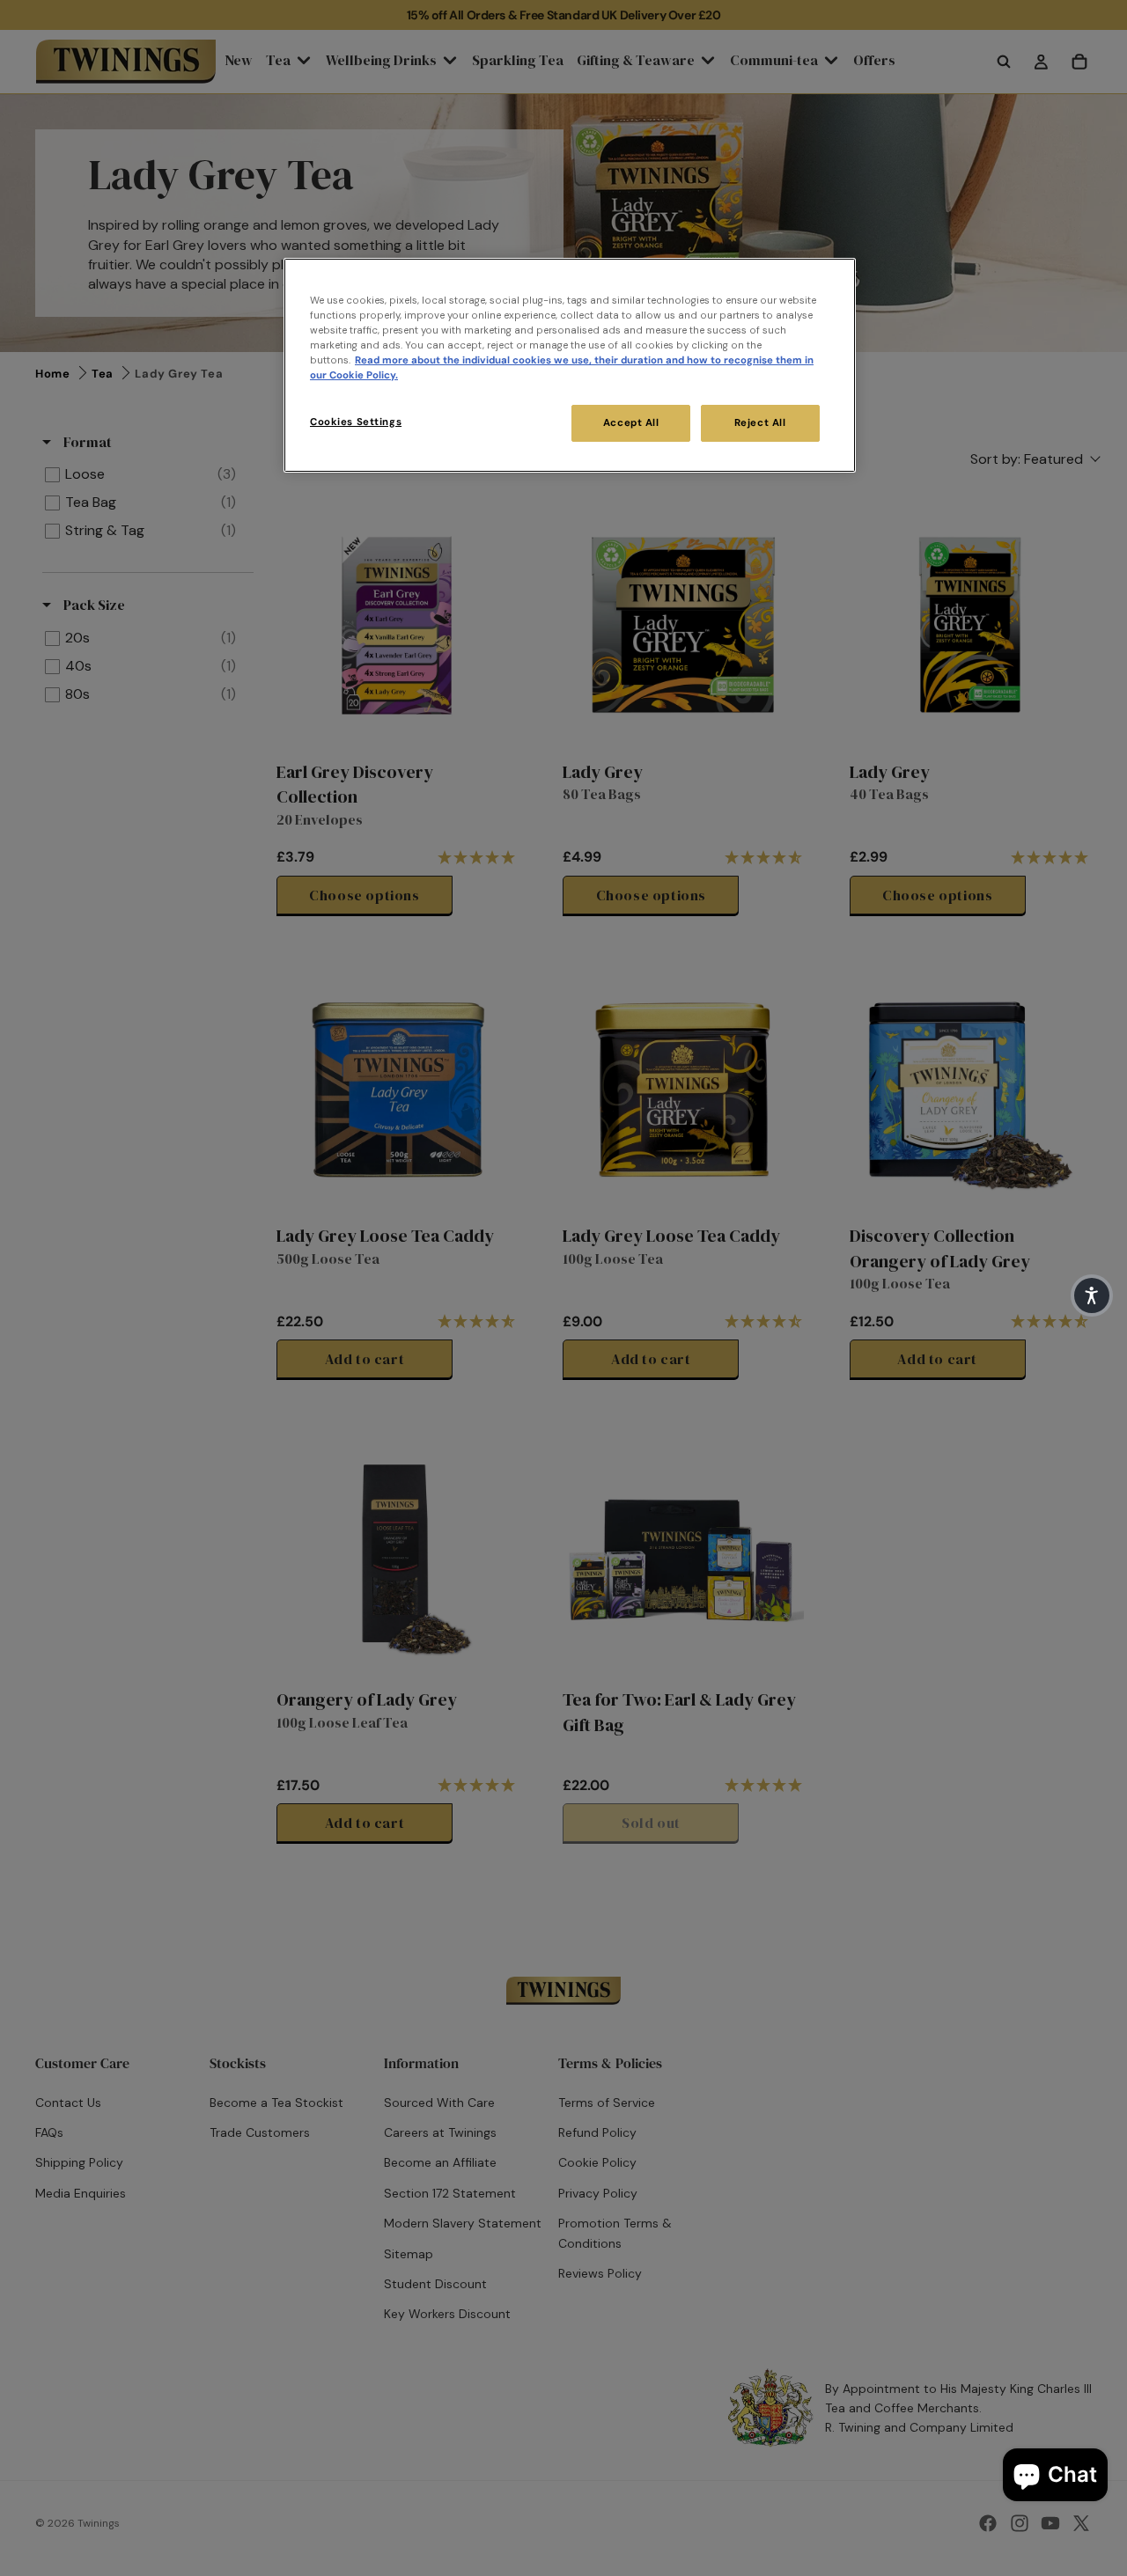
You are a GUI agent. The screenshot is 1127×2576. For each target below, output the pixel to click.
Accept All (631, 423)
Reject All (760, 423)
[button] (1092, 1295)
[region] (570, 365)
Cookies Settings (356, 422)
